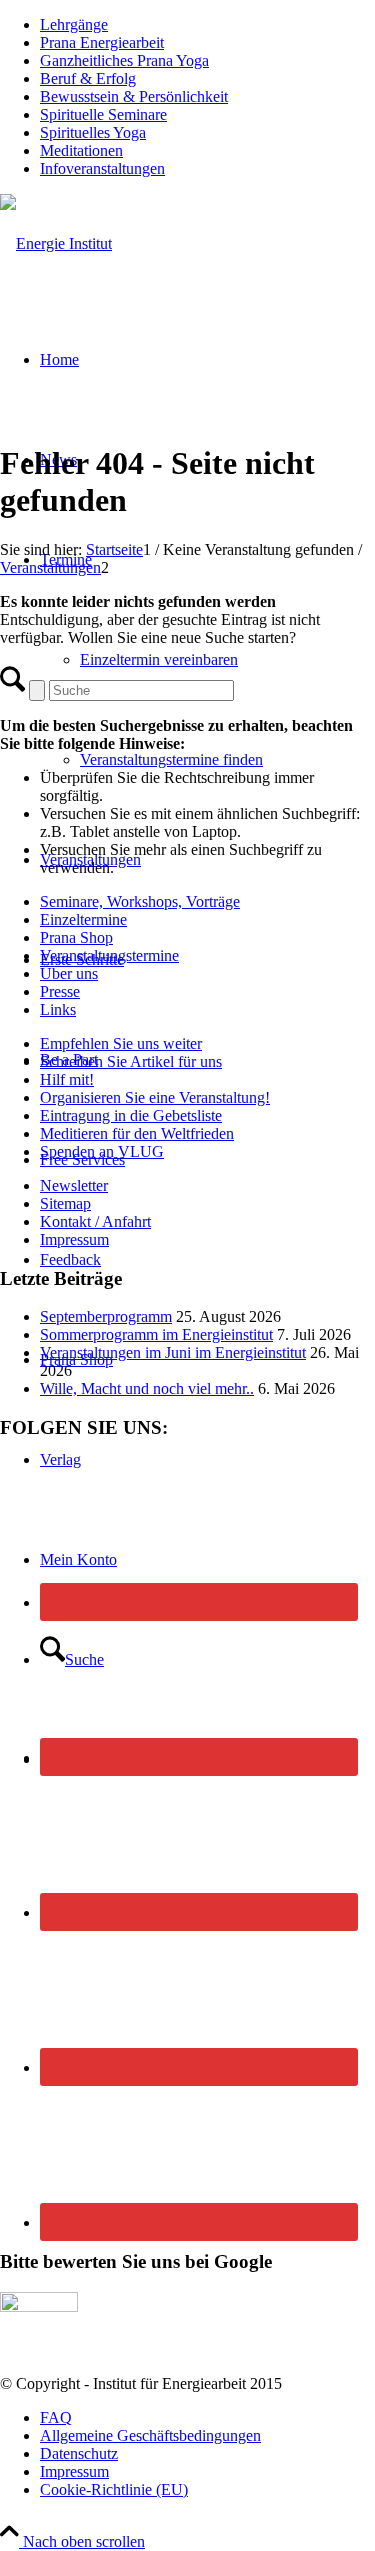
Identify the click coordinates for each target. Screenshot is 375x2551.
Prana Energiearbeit (102, 42)
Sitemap (65, 1203)
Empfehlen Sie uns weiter (121, 1043)
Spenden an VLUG (102, 1151)
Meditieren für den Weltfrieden (137, 1133)
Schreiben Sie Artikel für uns (131, 1061)
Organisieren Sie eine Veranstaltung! (155, 1097)
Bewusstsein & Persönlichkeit (134, 96)
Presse (60, 991)
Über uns (69, 973)
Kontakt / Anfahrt (95, 1221)
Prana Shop (76, 937)
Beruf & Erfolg (88, 78)
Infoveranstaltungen (102, 168)
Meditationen (81, 150)
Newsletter (74, 1185)
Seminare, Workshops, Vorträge (140, 901)
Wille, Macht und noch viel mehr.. (147, 1388)
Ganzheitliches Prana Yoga (124, 60)
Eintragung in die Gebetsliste (131, 1115)
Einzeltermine (83, 919)
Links (58, 1009)
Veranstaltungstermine (109, 955)
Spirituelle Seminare (103, 114)
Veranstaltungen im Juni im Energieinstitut (173, 1352)
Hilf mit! (67, 1079)
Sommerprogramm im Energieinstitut (156, 1334)
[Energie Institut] (56, 243)
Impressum (74, 1239)
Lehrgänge (74, 24)
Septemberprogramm (106, 1316)
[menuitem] (207, 25)
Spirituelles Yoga (93, 132)
